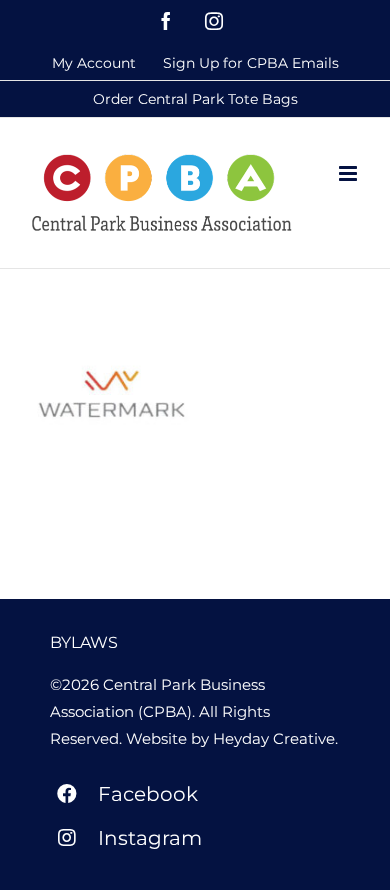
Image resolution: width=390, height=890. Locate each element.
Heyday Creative (274, 738)
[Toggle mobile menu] (349, 173)
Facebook (148, 794)
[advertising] (111, 394)
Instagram (150, 838)
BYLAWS (84, 642)
